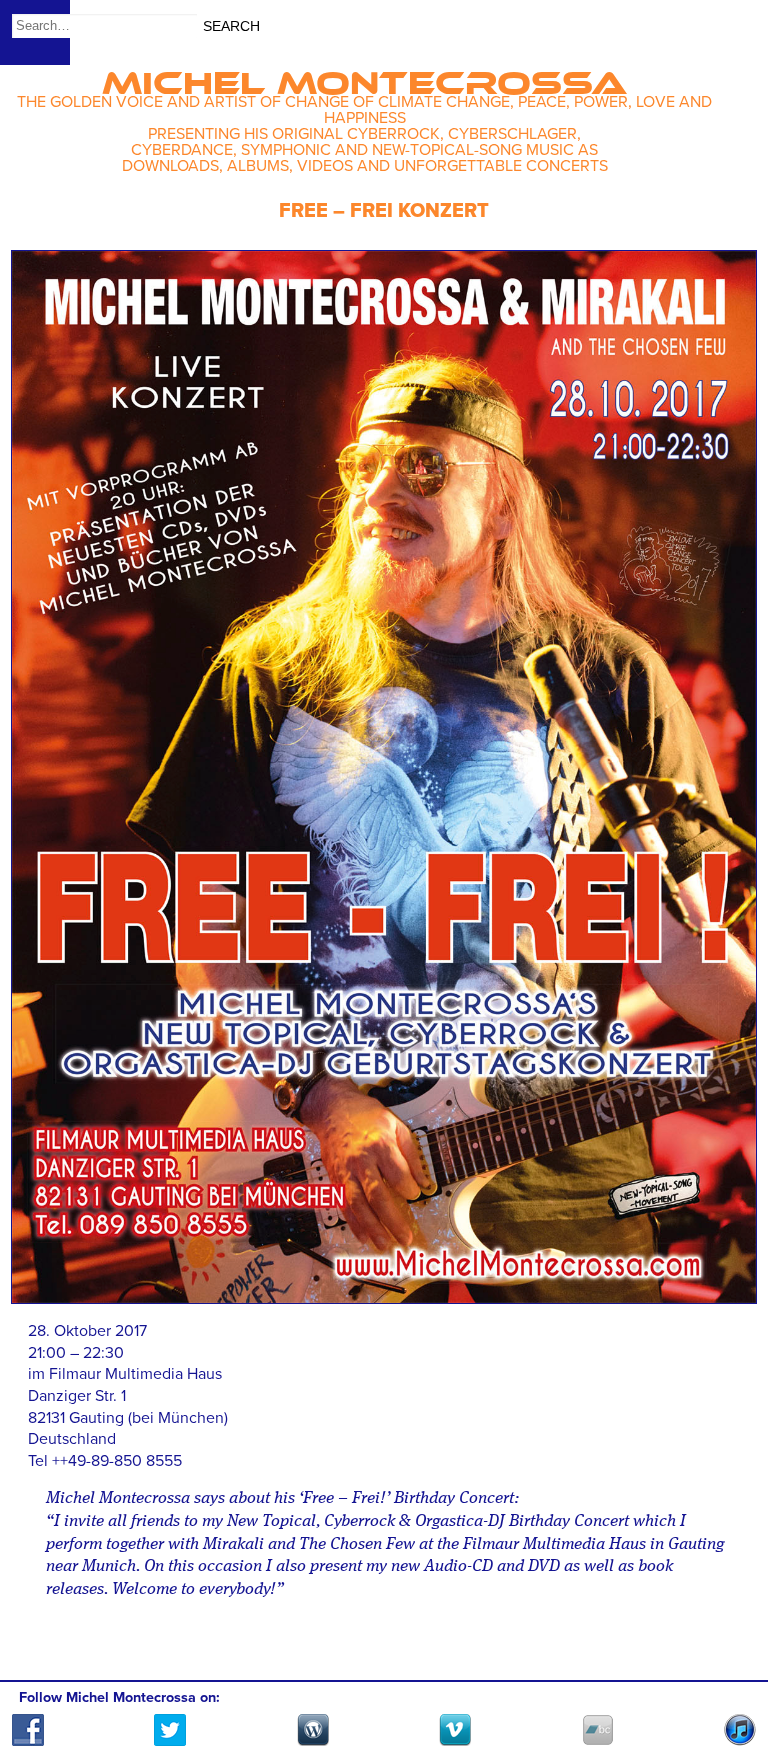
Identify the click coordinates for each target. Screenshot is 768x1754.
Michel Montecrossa (364, 76)
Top (728, 1681)
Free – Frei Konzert (384, 211)
